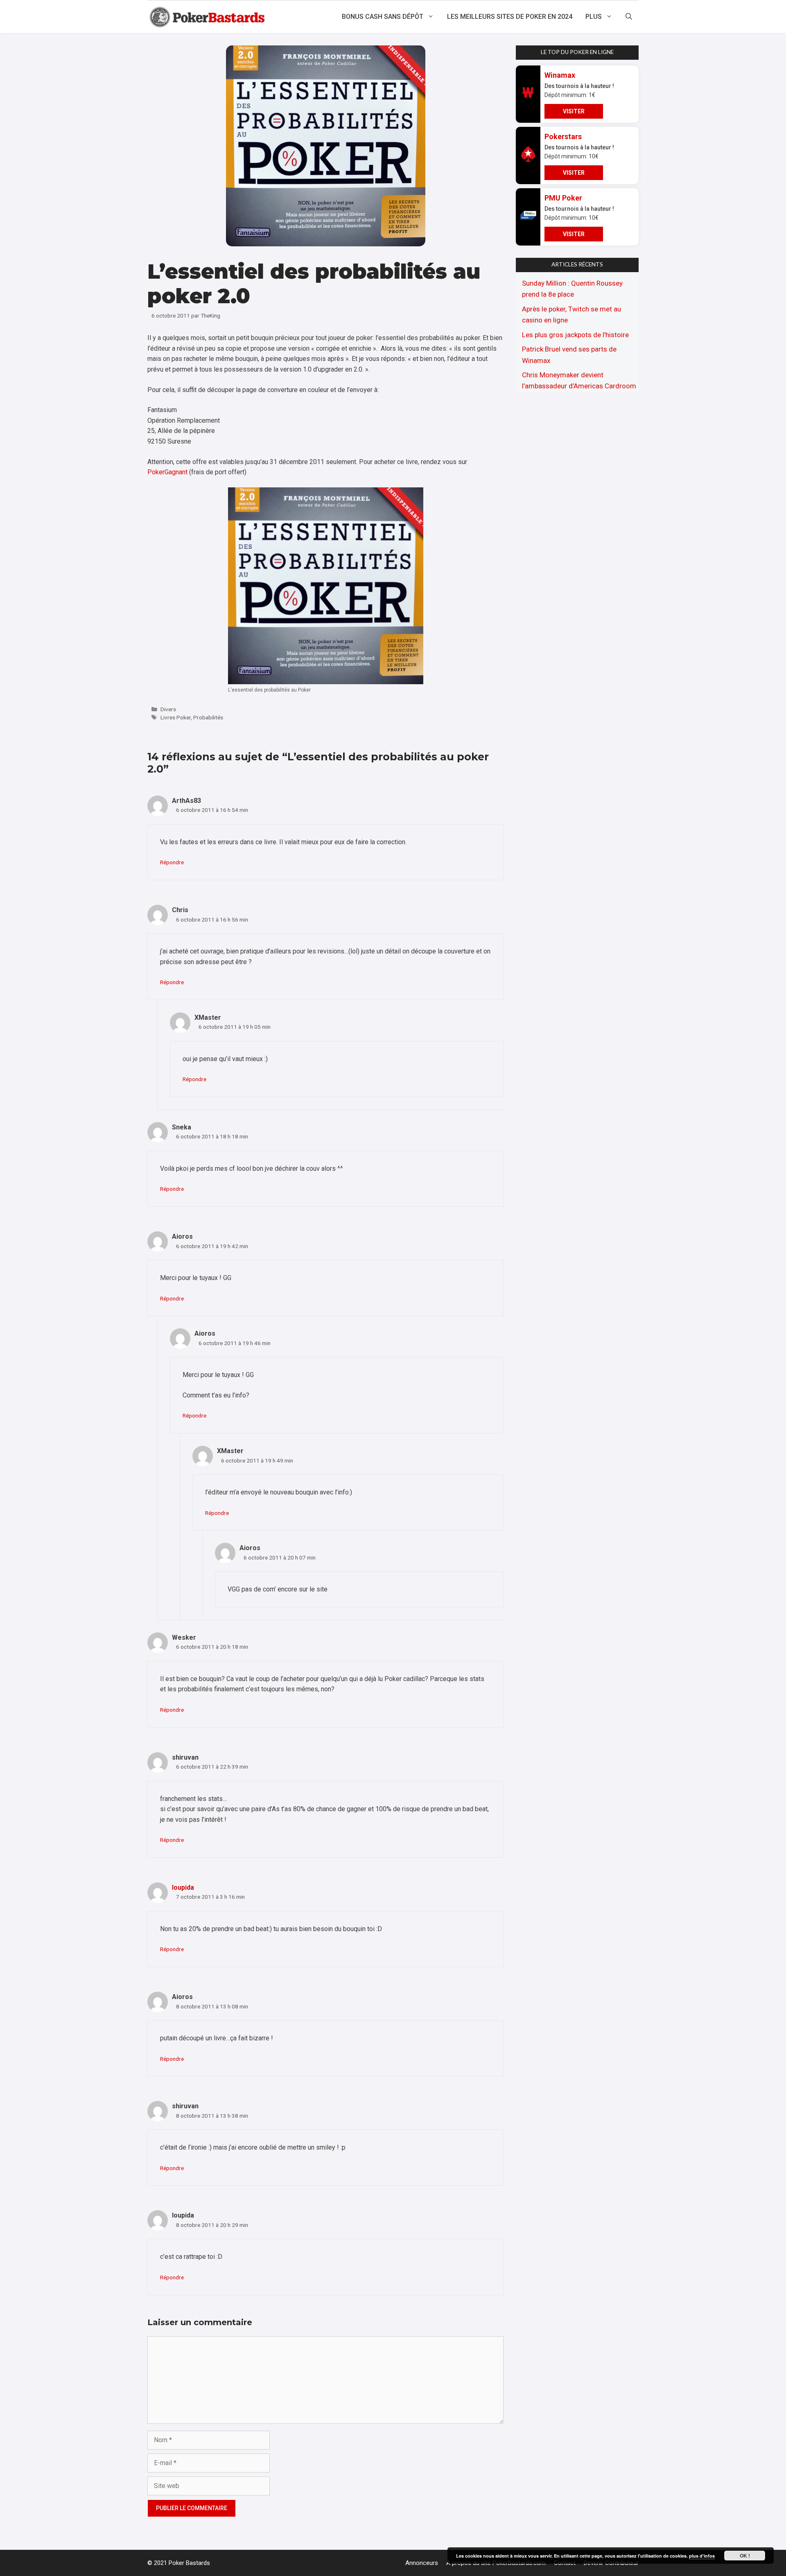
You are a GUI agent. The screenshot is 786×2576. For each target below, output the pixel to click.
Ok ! (745, 2556)
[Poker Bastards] (208, 17)
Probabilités (208, 717)
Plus (594, 17)
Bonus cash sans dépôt (383, 17)
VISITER (574, 111)
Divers (168, 709)
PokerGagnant (167, 472)
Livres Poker (176, 717)
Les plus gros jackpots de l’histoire (575, 335)
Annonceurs (422, 2563)
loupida (183, 1887)
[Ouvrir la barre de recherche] (629, 17)
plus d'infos (702, 2556)
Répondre (172, 862)
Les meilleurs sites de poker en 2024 (510, 17)
